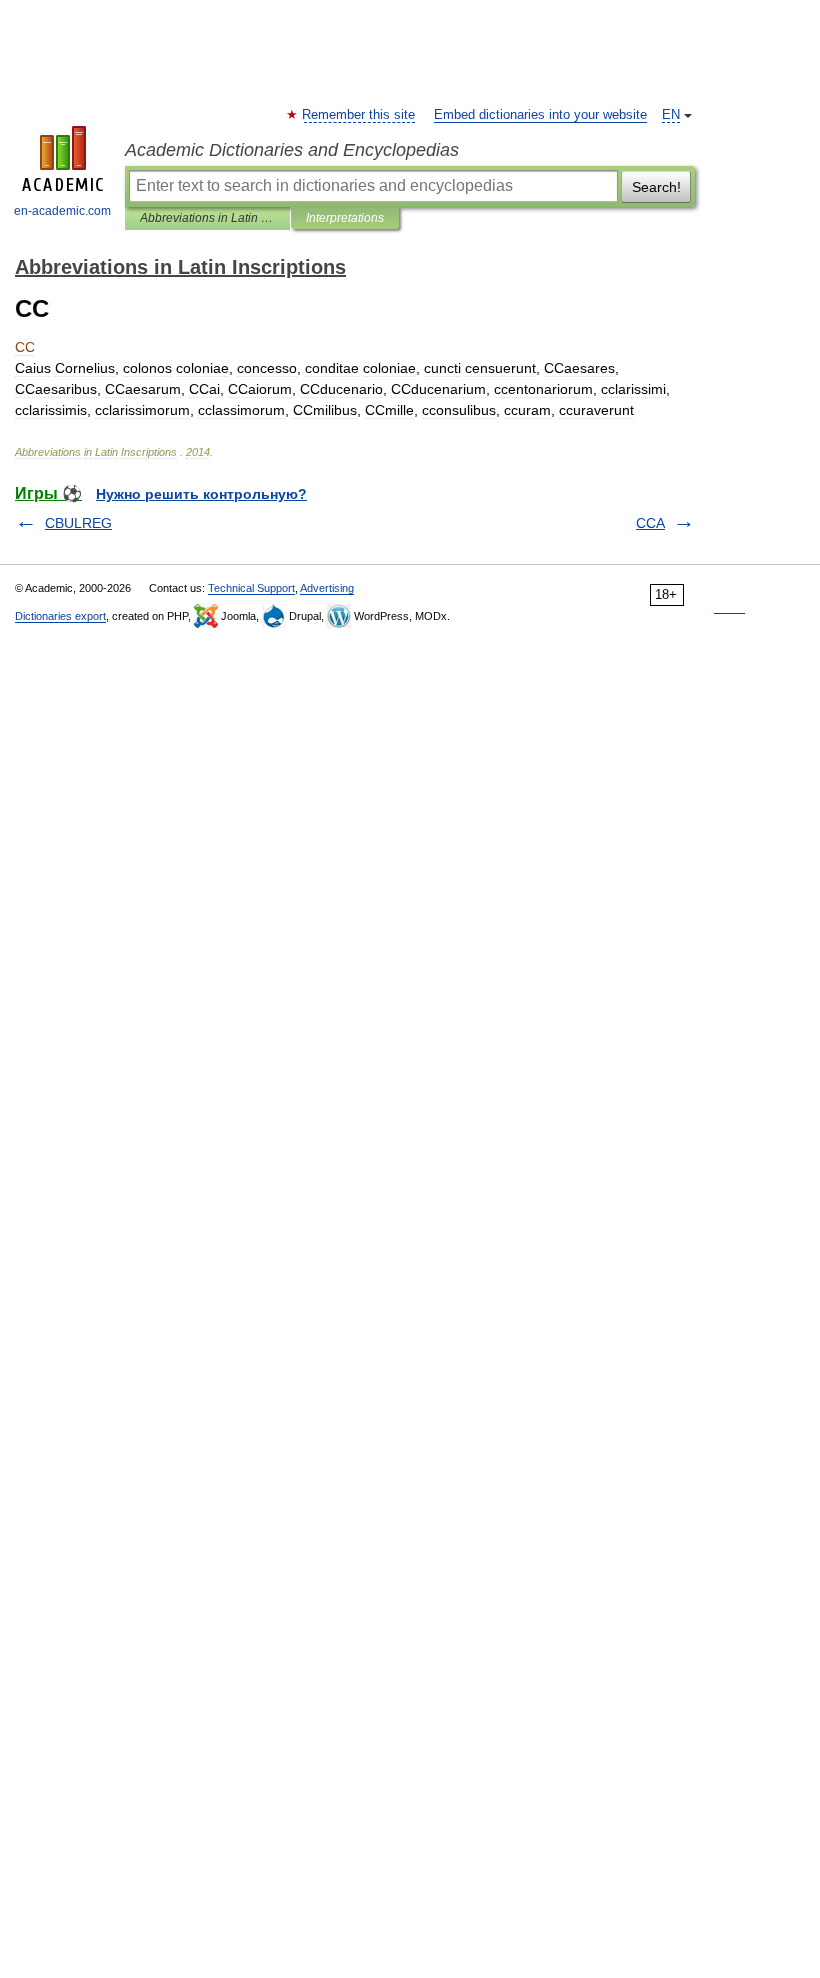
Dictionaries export (60, 616)
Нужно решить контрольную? (201, 494)
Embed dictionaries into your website (540, 115)
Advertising (327, 588)
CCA (650, 523)
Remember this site (359, 115)
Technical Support (251, 588)
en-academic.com (62, 211)
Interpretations (345, 218)
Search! (656, 187)
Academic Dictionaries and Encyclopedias (292, 150)
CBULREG (78, 523)
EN (671, 115)
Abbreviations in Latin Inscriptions (207, 218)
